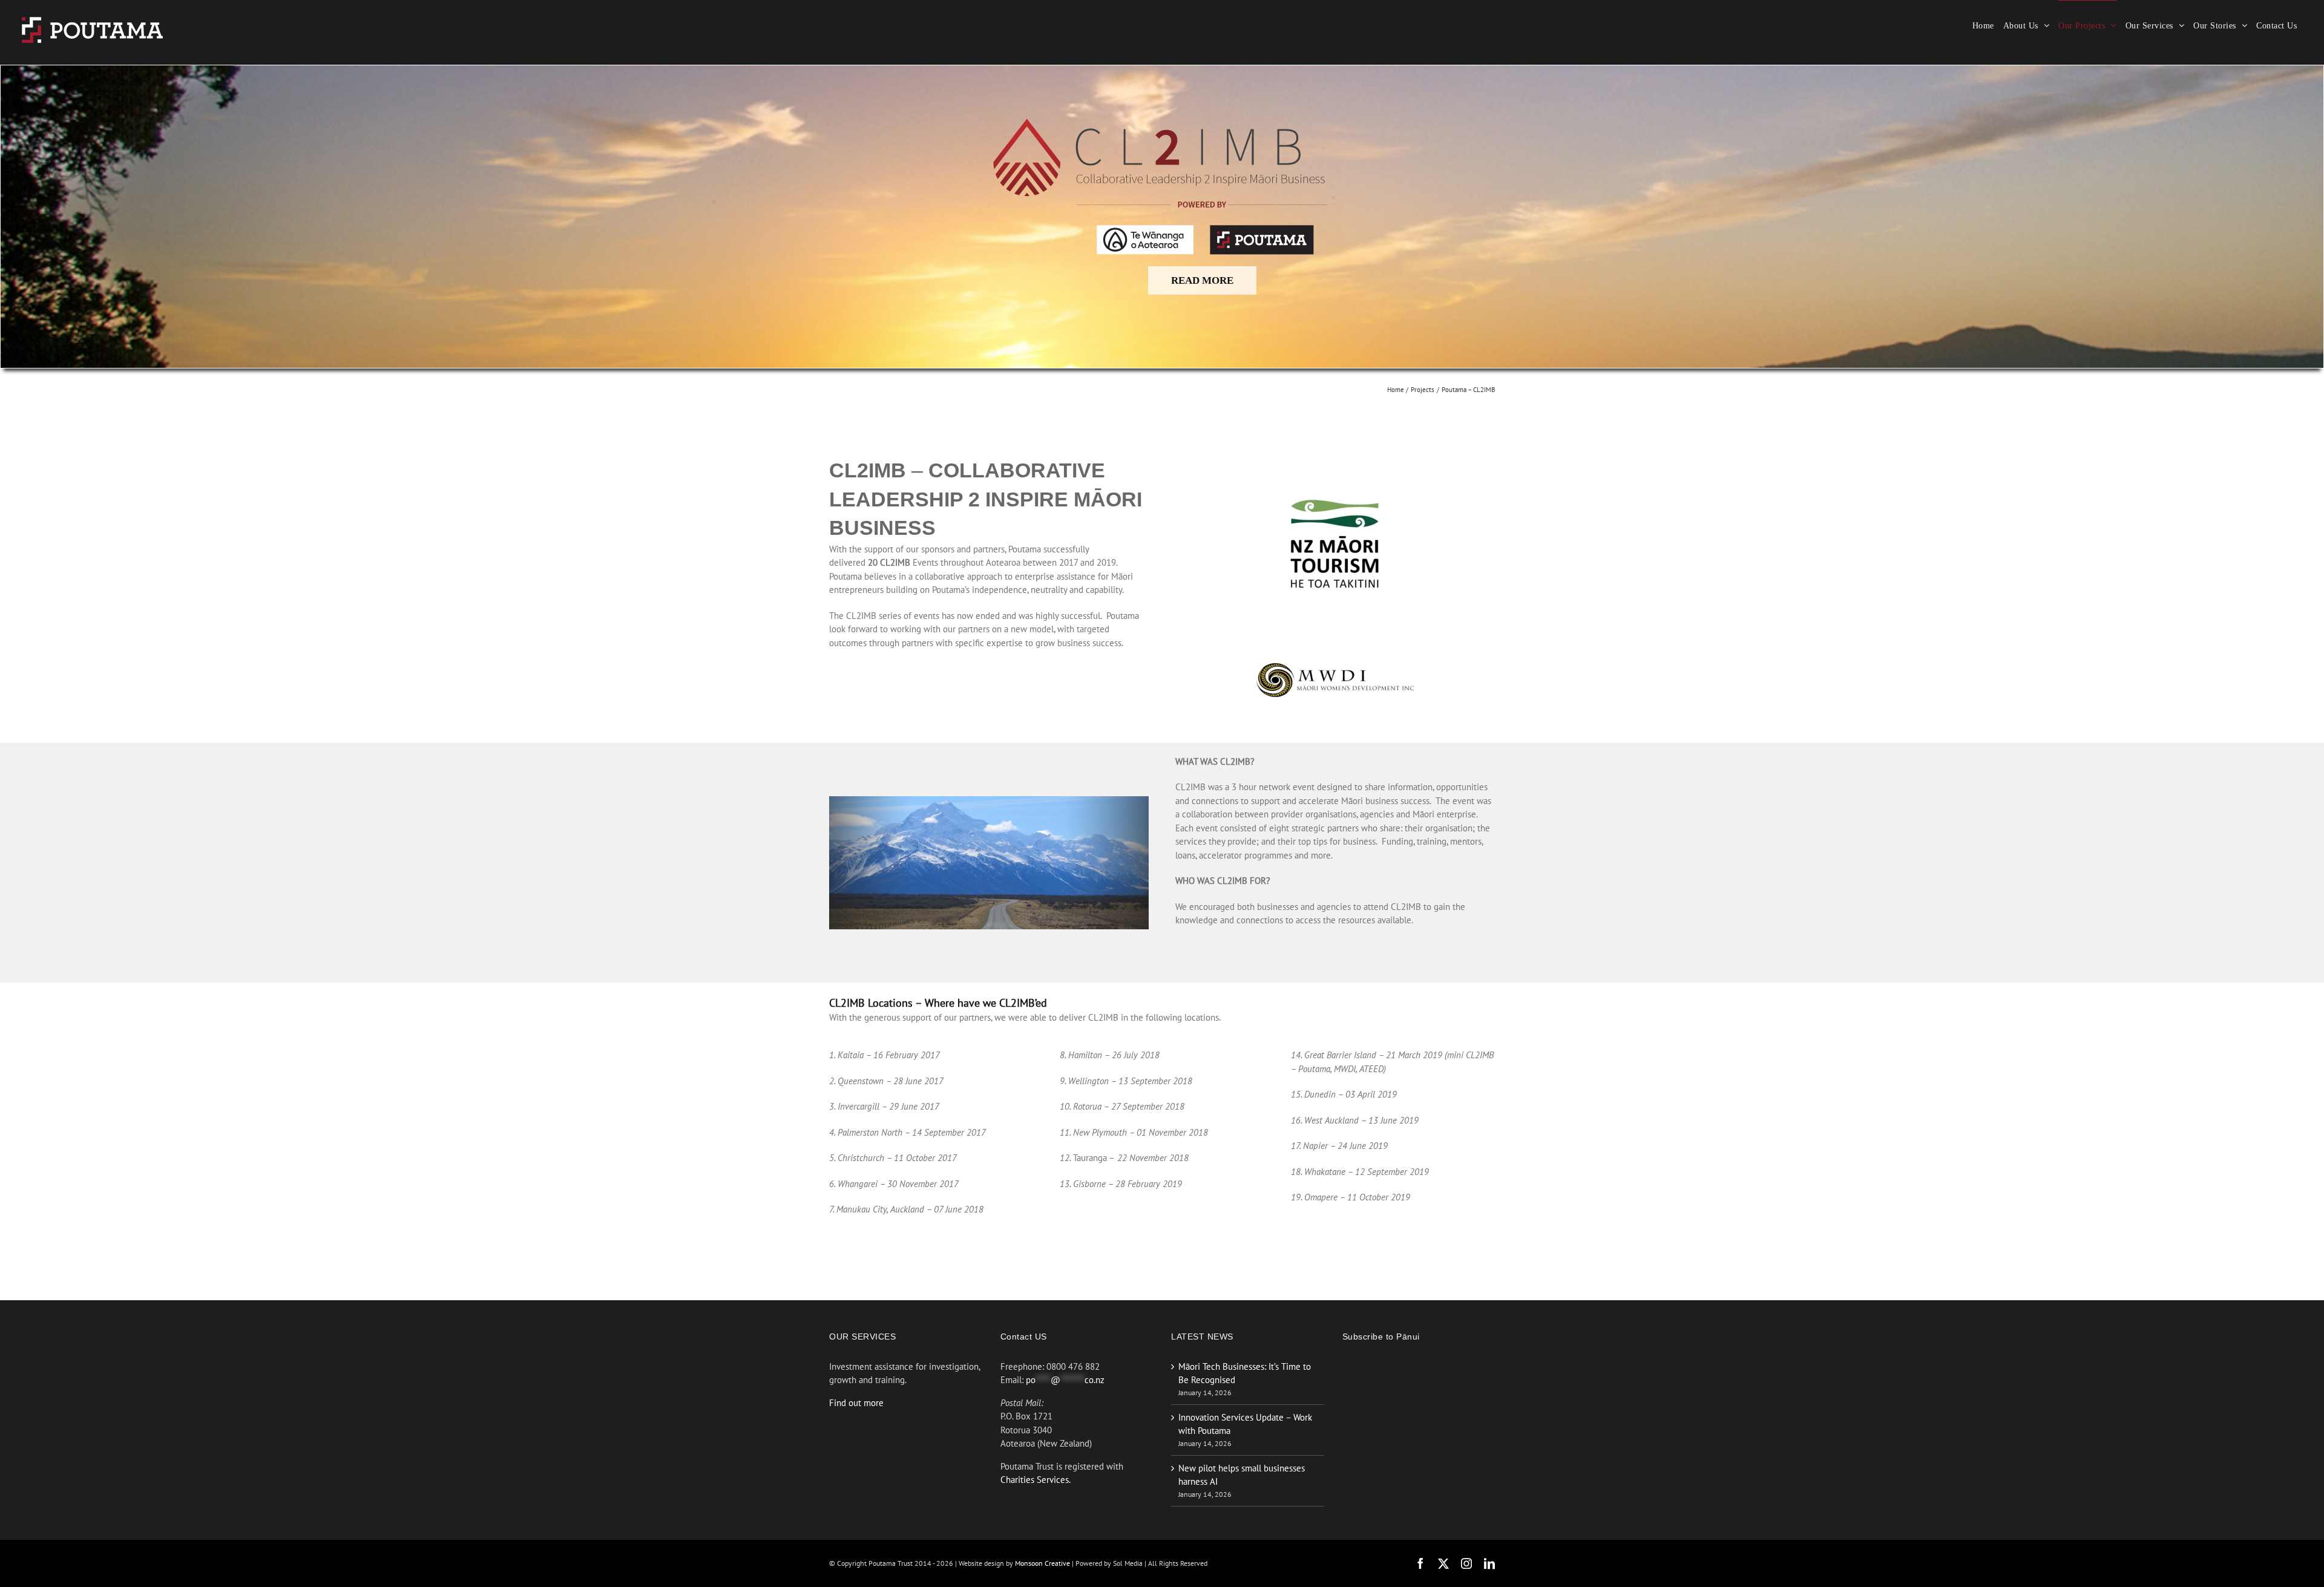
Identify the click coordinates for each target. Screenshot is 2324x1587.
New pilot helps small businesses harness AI (1242, 1475)
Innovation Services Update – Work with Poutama (1245, 1424)
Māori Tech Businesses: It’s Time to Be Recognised (1245, 1373)
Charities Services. (1036, 1480)
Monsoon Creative (1043, 1563)
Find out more (856, 1403)
